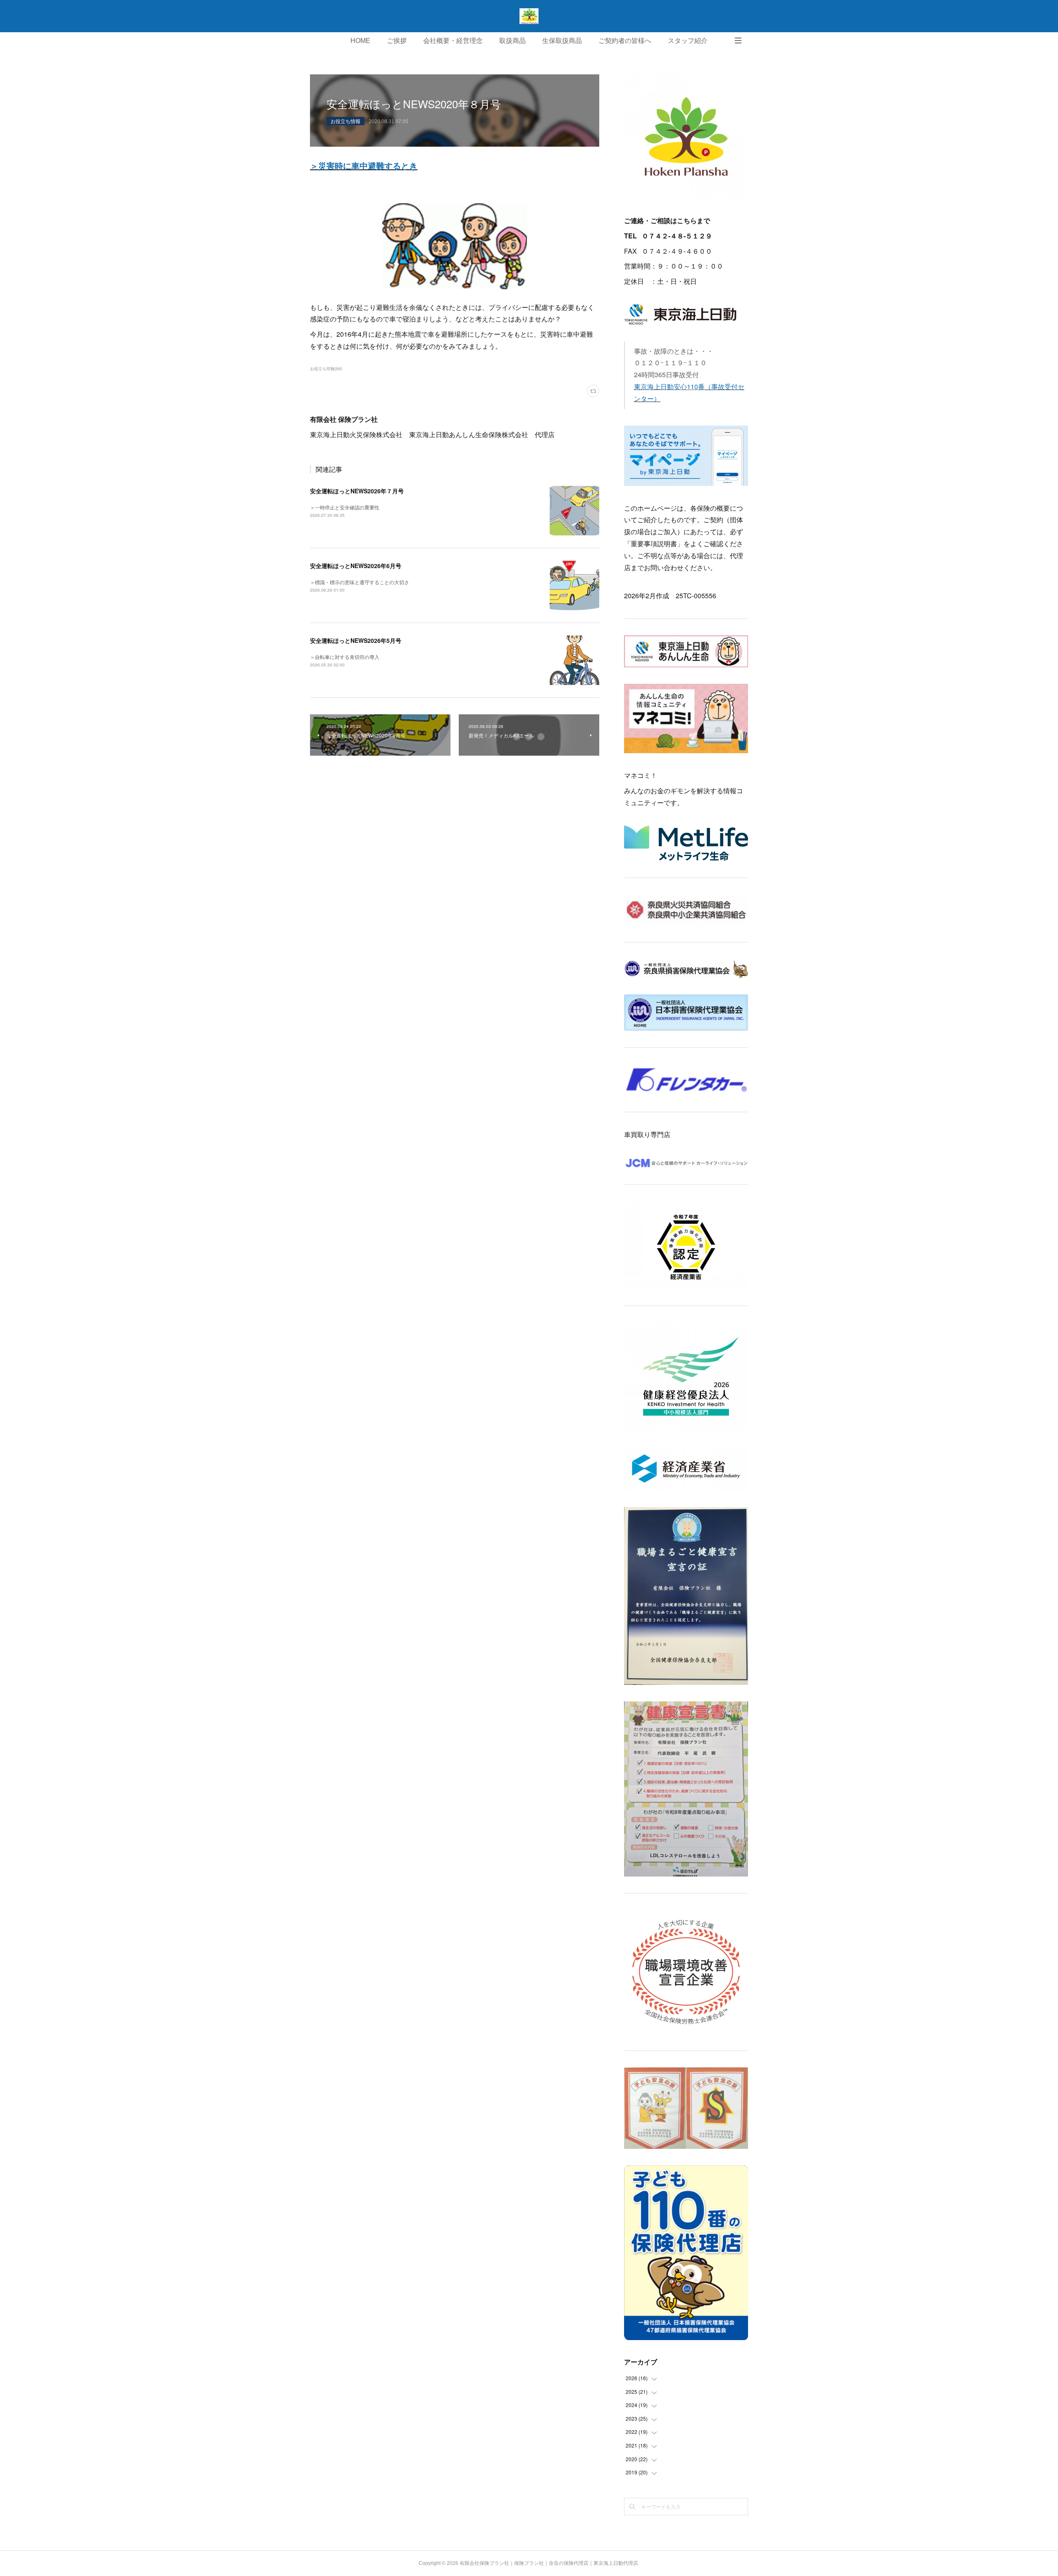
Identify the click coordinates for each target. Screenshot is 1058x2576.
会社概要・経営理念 (453, 41)
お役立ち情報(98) (326, 369)
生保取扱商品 (562, 41)
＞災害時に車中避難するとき (364, 165)
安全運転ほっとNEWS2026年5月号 (356, 640)
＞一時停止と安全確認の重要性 (345, 507)
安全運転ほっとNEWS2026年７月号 (357, 491)
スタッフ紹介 (688, 41)
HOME (360, 41)
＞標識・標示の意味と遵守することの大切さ (360, 582)
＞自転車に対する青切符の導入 (345, 657)
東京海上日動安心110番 (669, 387)
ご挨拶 (397, 41)
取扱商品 (512, 41)
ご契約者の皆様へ (625, 41)
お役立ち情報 (346, 121)
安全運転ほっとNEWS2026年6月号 (356, 566)
